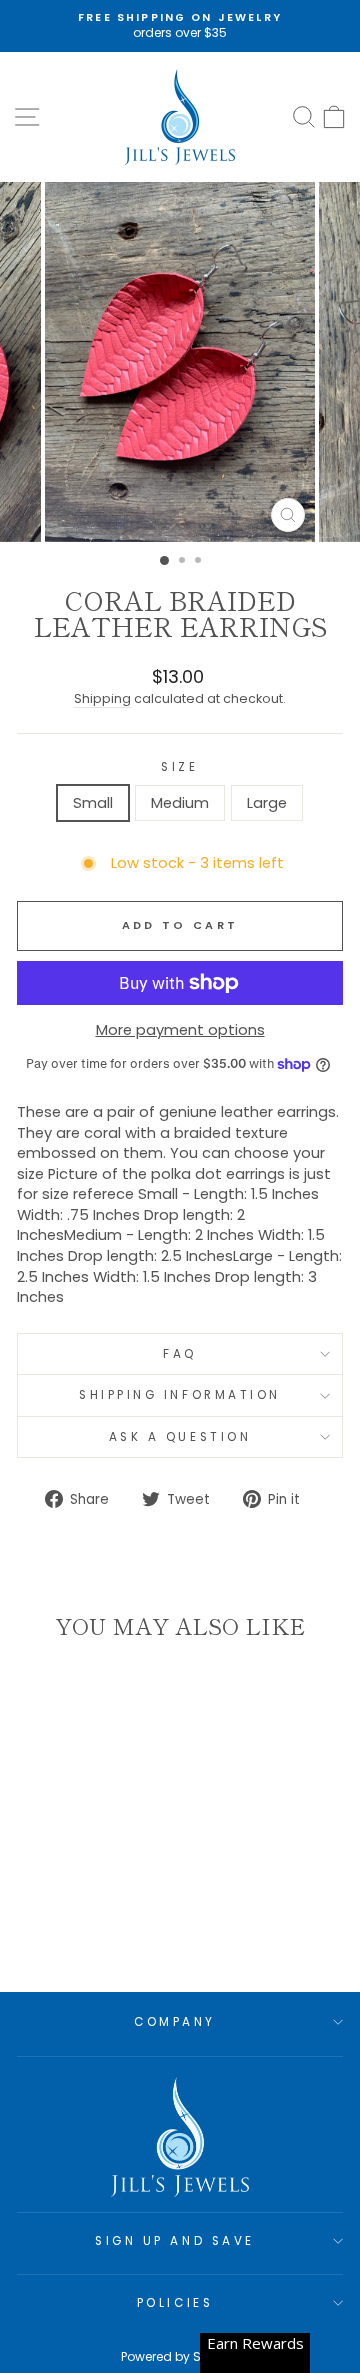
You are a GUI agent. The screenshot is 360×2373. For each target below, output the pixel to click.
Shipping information (180, 1395)
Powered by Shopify (180, 2356)
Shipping (102, 698)
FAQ (180, 1354)
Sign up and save (175, 2241)
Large (267, 803)
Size (179, 767)
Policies (175, 2303)
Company (175, 2022)
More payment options (180, 1030)
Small (93, 803)
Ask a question (180, 1437)
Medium (180, 803)
